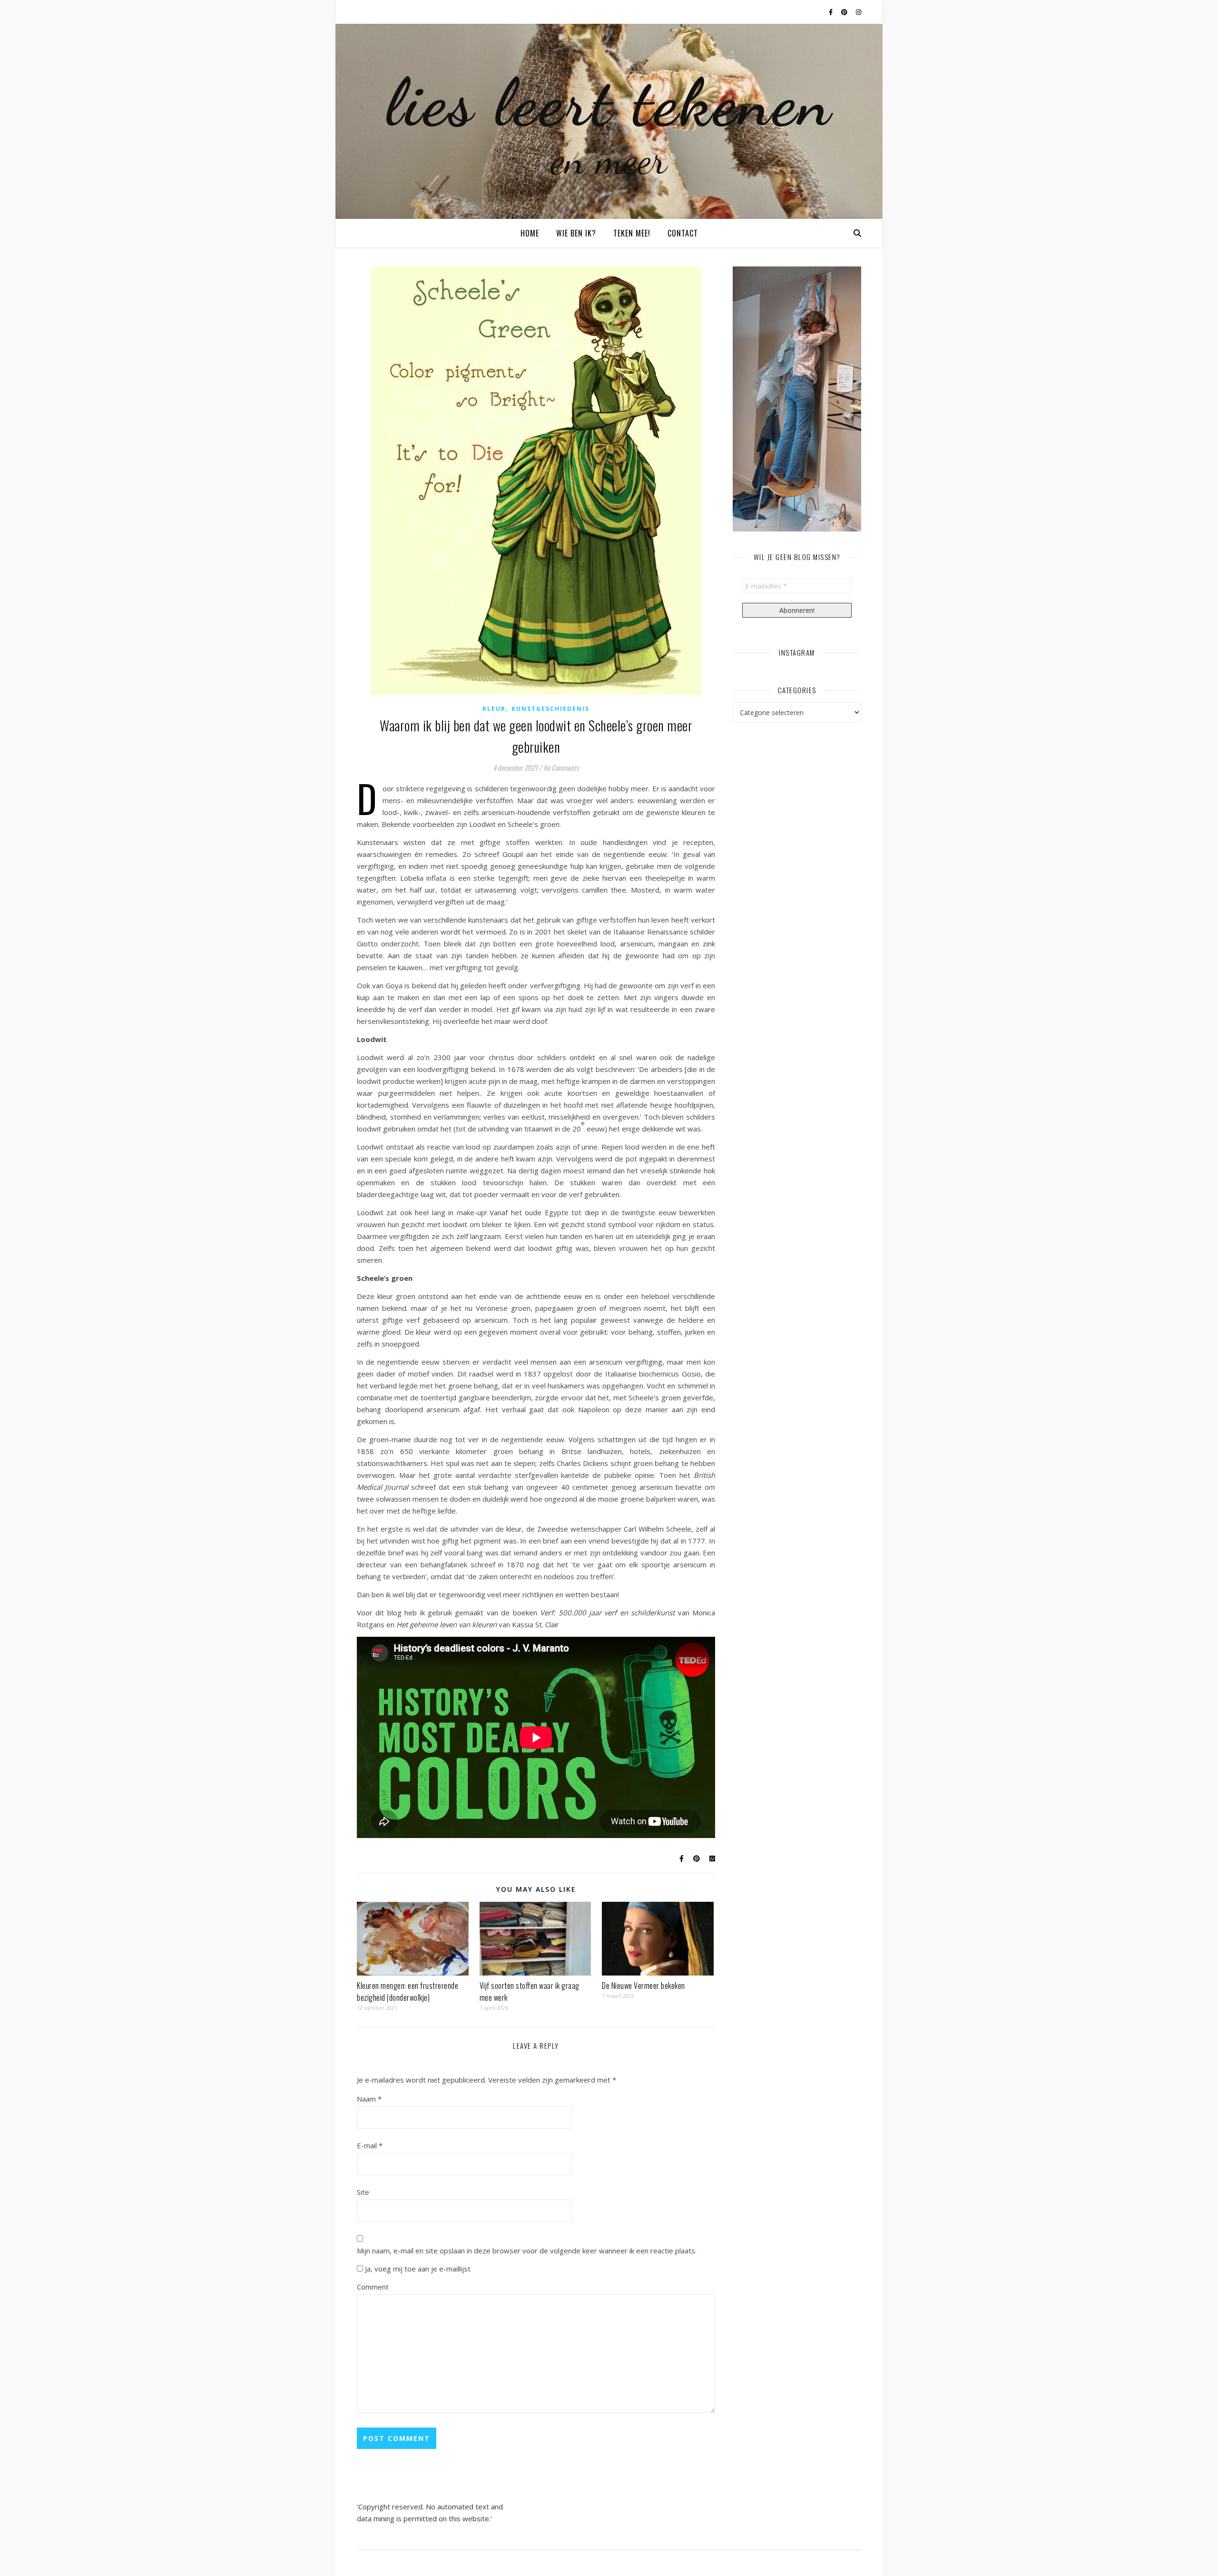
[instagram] (859, 12)
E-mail (370, 2145)
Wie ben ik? (576, 233)
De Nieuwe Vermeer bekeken (643, 1986)
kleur (494, 709)
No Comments (561, 767)
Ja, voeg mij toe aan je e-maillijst (417, 2269)
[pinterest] (845, 12)
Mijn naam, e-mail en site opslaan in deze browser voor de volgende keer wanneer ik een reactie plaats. (527, 2251)
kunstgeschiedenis (550, 709)
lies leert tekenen (609, 102)
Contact (683, 233)
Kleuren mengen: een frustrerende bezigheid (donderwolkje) (408, 1991)
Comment (373, 2287)
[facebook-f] (831, 12)
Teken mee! (632, 233)
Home (530, 233)
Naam (369, 2099)
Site (363, 2192)
